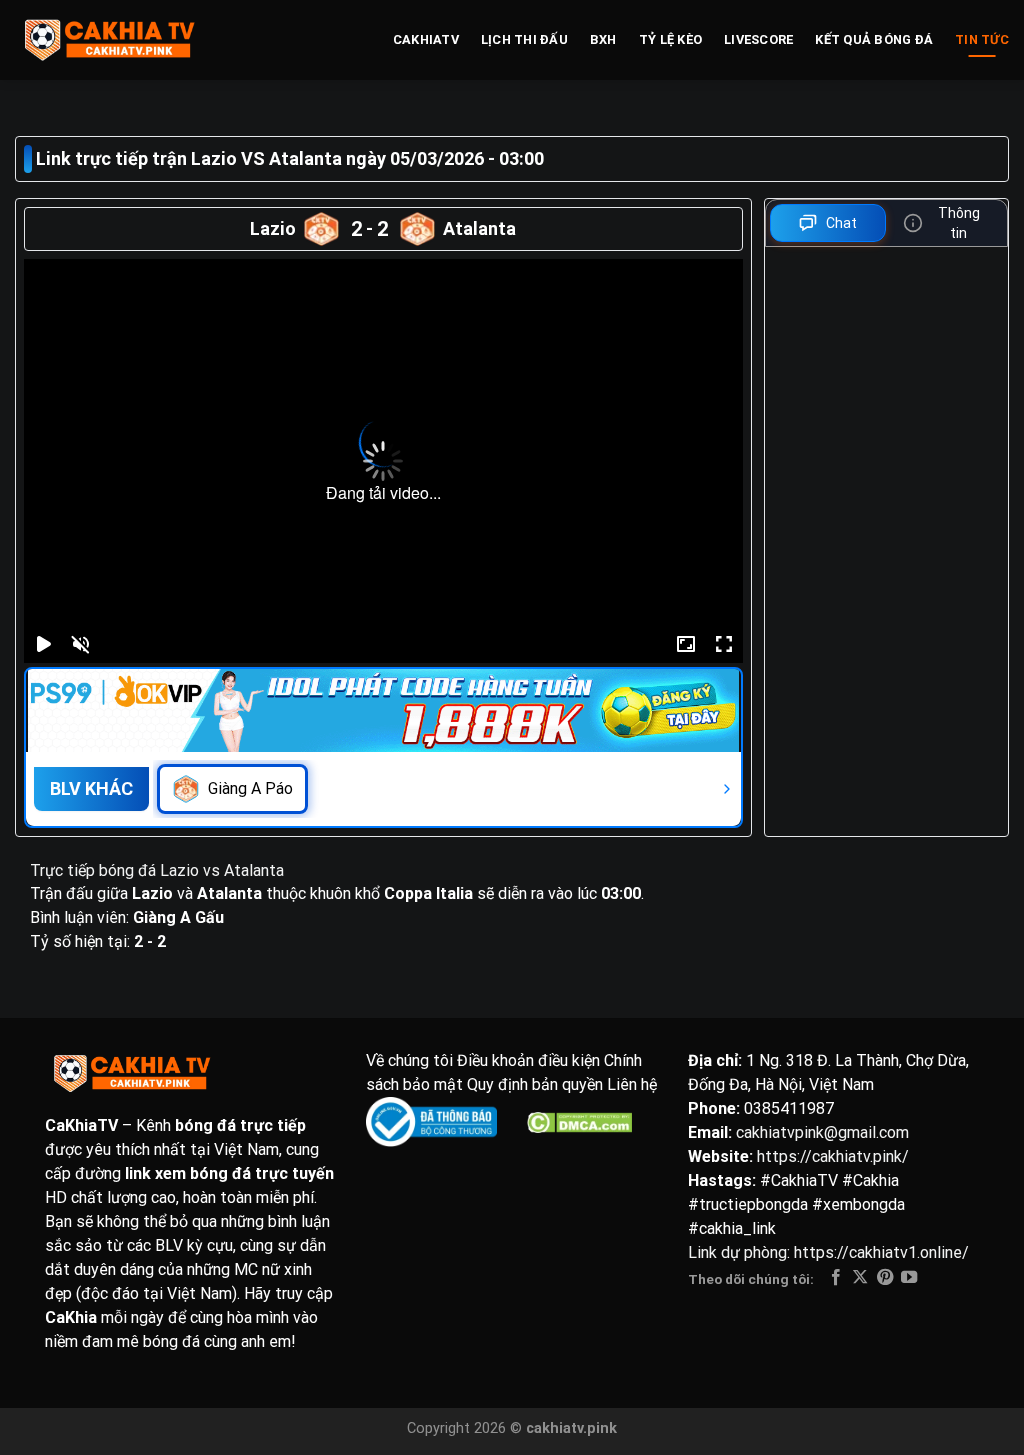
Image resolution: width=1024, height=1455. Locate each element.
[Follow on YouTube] (909, 1278)
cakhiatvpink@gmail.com (822, 1132)
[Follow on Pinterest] (885, 1278)
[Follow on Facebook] (836, 1278)
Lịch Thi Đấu (524, 39)
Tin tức (982, 39)
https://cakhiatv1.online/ (881, 1252)
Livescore (758, 39)
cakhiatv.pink (571, 1428)
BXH (603, 39)
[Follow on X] (860, 1278)
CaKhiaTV (426, 39)
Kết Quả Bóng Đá (874, 39)
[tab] (828, 223)
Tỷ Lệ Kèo (670, 39)
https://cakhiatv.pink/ (833, 1156)
